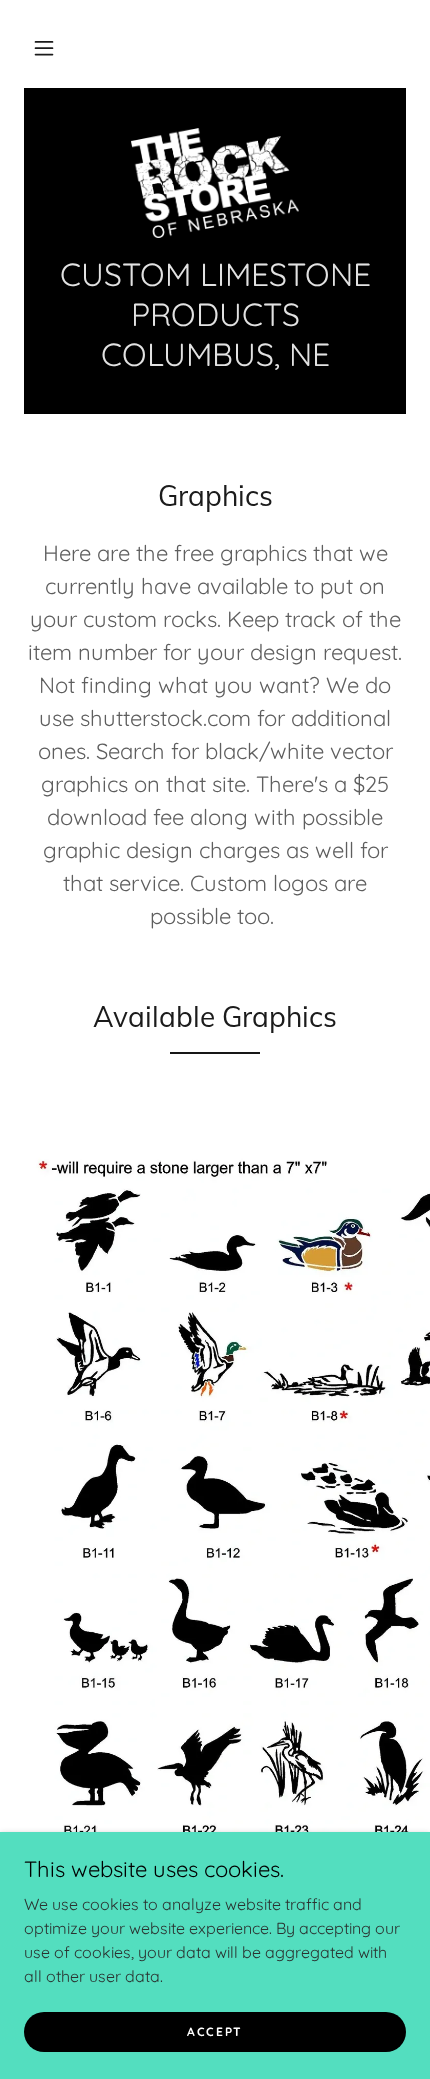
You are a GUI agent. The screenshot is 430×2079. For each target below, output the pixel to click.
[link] (215, 183)
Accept (215, 2031)
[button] (44, 48)
